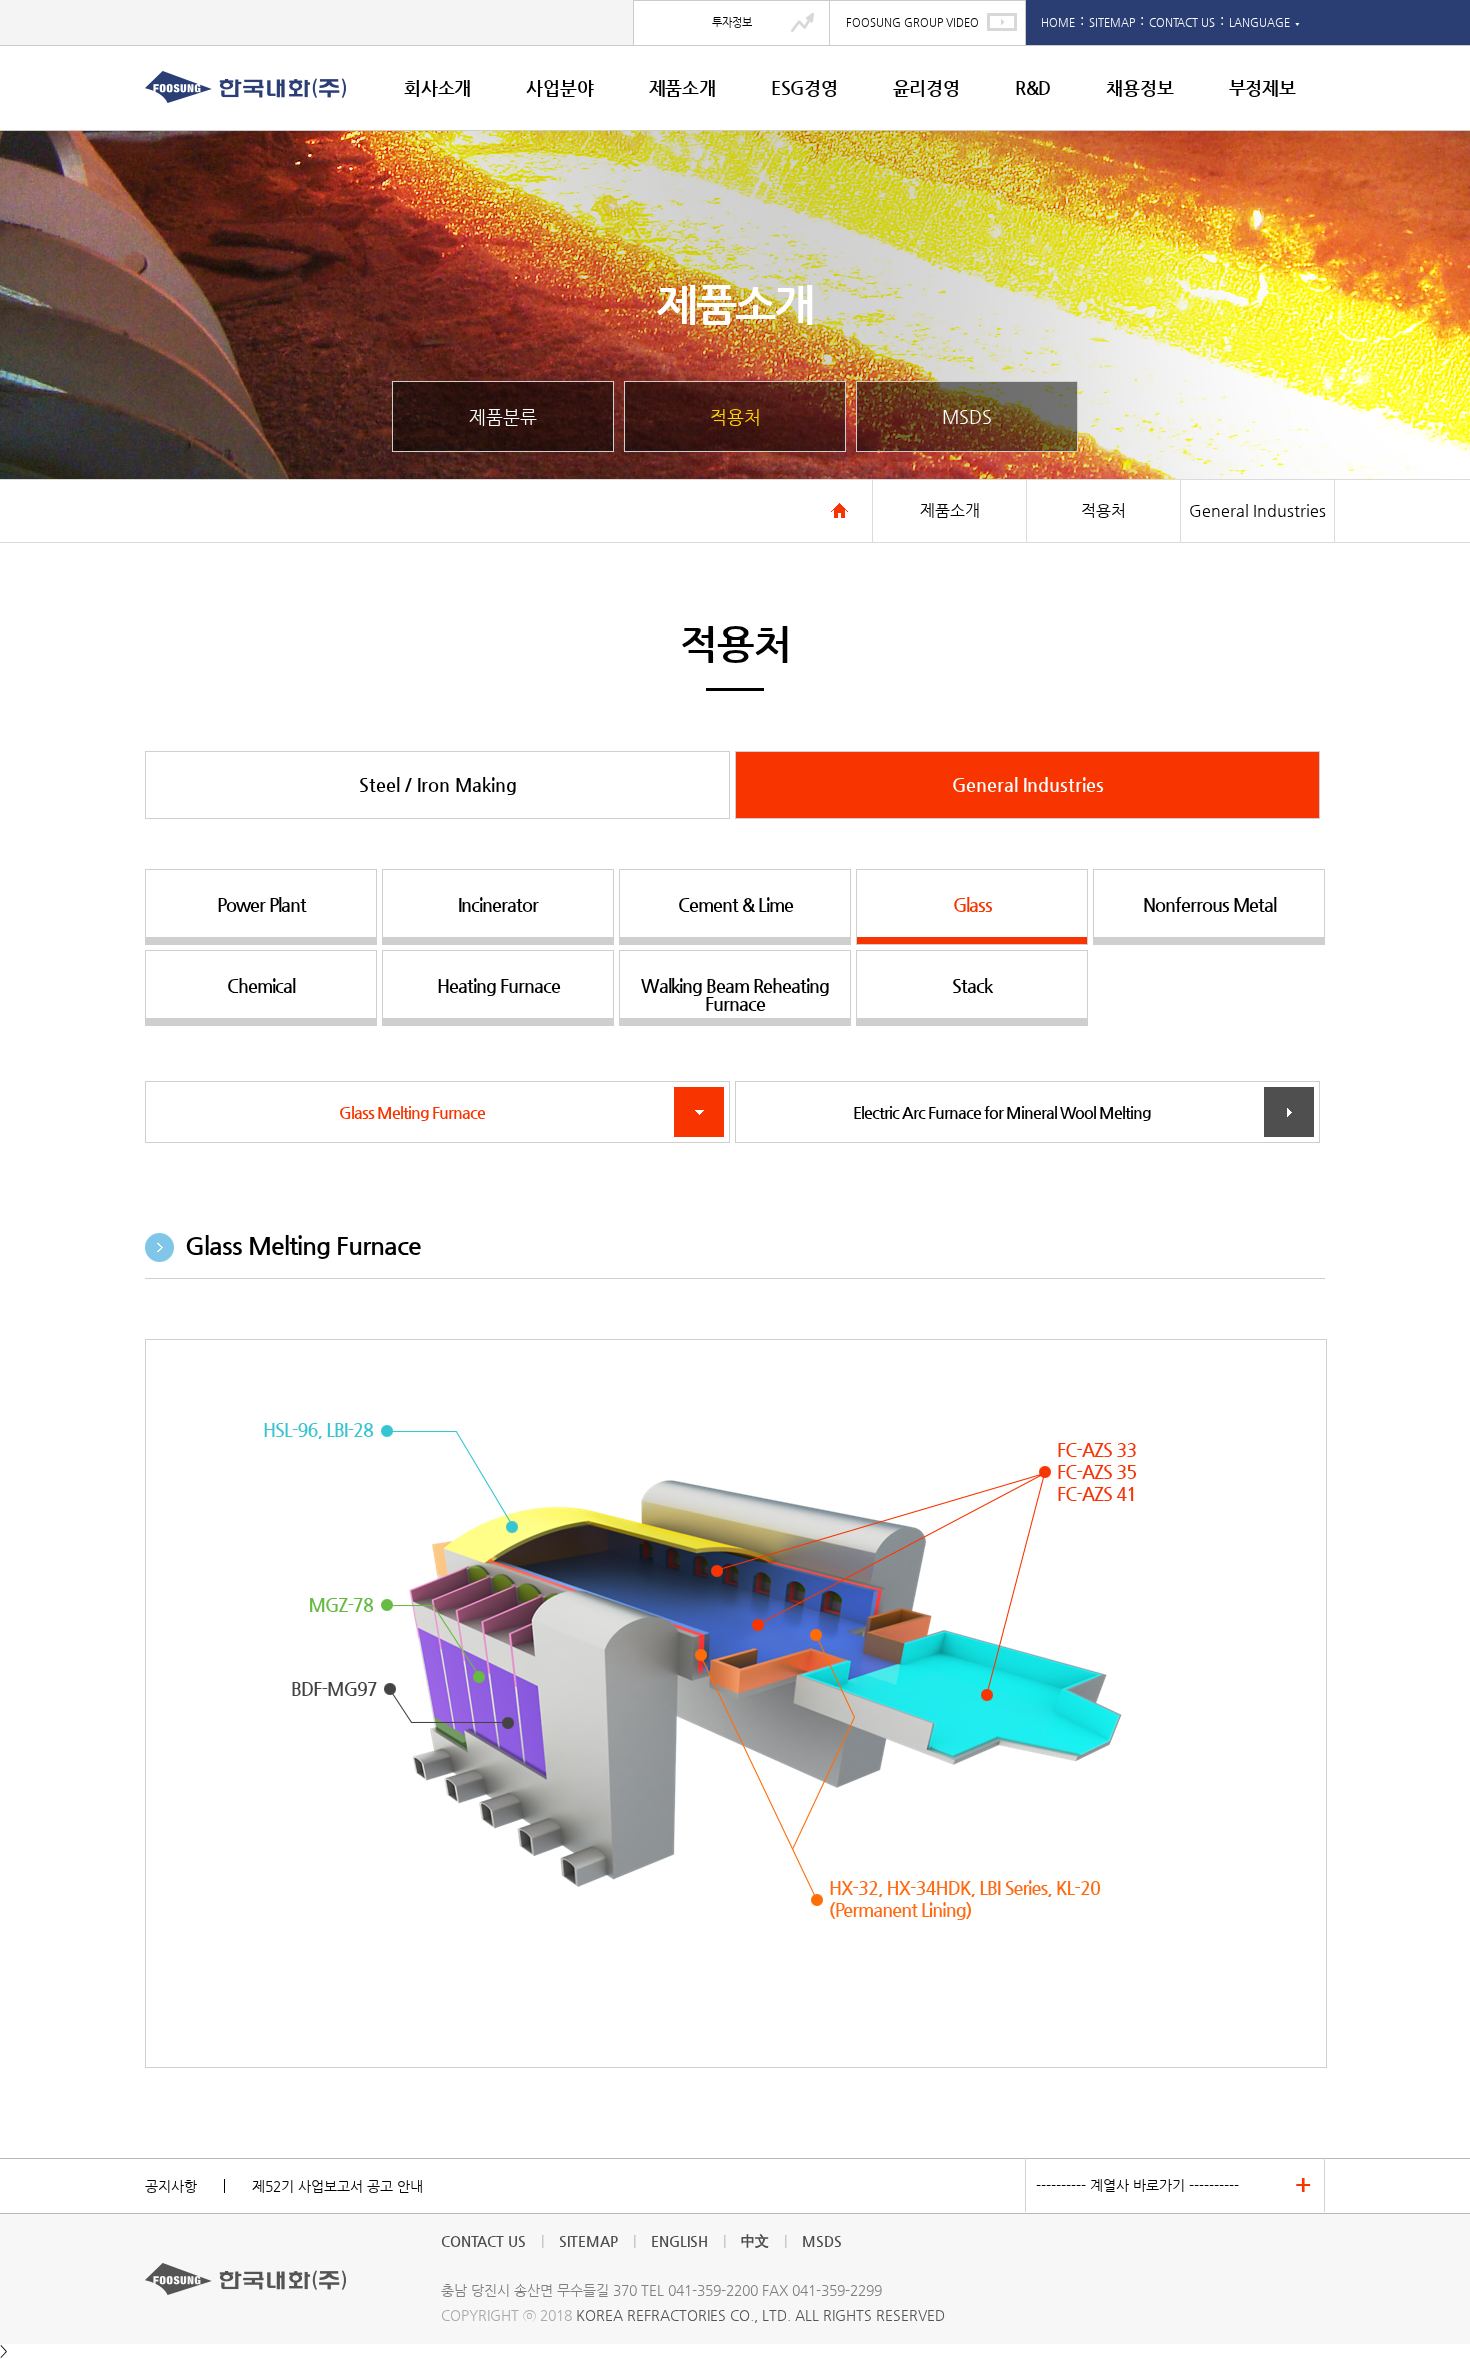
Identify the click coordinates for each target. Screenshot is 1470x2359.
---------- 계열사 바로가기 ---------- (1137, 2185)
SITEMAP (1112, 22)
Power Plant (261, 904)
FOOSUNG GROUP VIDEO (912, 22)
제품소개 (682, 87)
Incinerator (498, 904)
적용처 (735, 416)
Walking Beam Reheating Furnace (735, 994)
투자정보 (732, 22)
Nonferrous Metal (1209, 904)
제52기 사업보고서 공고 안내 (337, 2186)
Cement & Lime (735, 904)
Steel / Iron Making (438, 784)
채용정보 (1139, 87)
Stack (972, 985)
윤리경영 (926, 87)
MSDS (967, 416)
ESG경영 (804, 87)
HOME (1058, 22)
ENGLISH (679, 2241)
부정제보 (1262, 87)
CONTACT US (1182, 22)
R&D (1033, 87)
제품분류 (503, 416)
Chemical (261, 985)
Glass (972, 904)
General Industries (1028, 784)
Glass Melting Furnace (437, 1112)
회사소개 (437, 87)
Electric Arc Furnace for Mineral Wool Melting (1027, 1112)
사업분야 (559, 87)
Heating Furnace (498, 985)
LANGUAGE (1264, 22)
